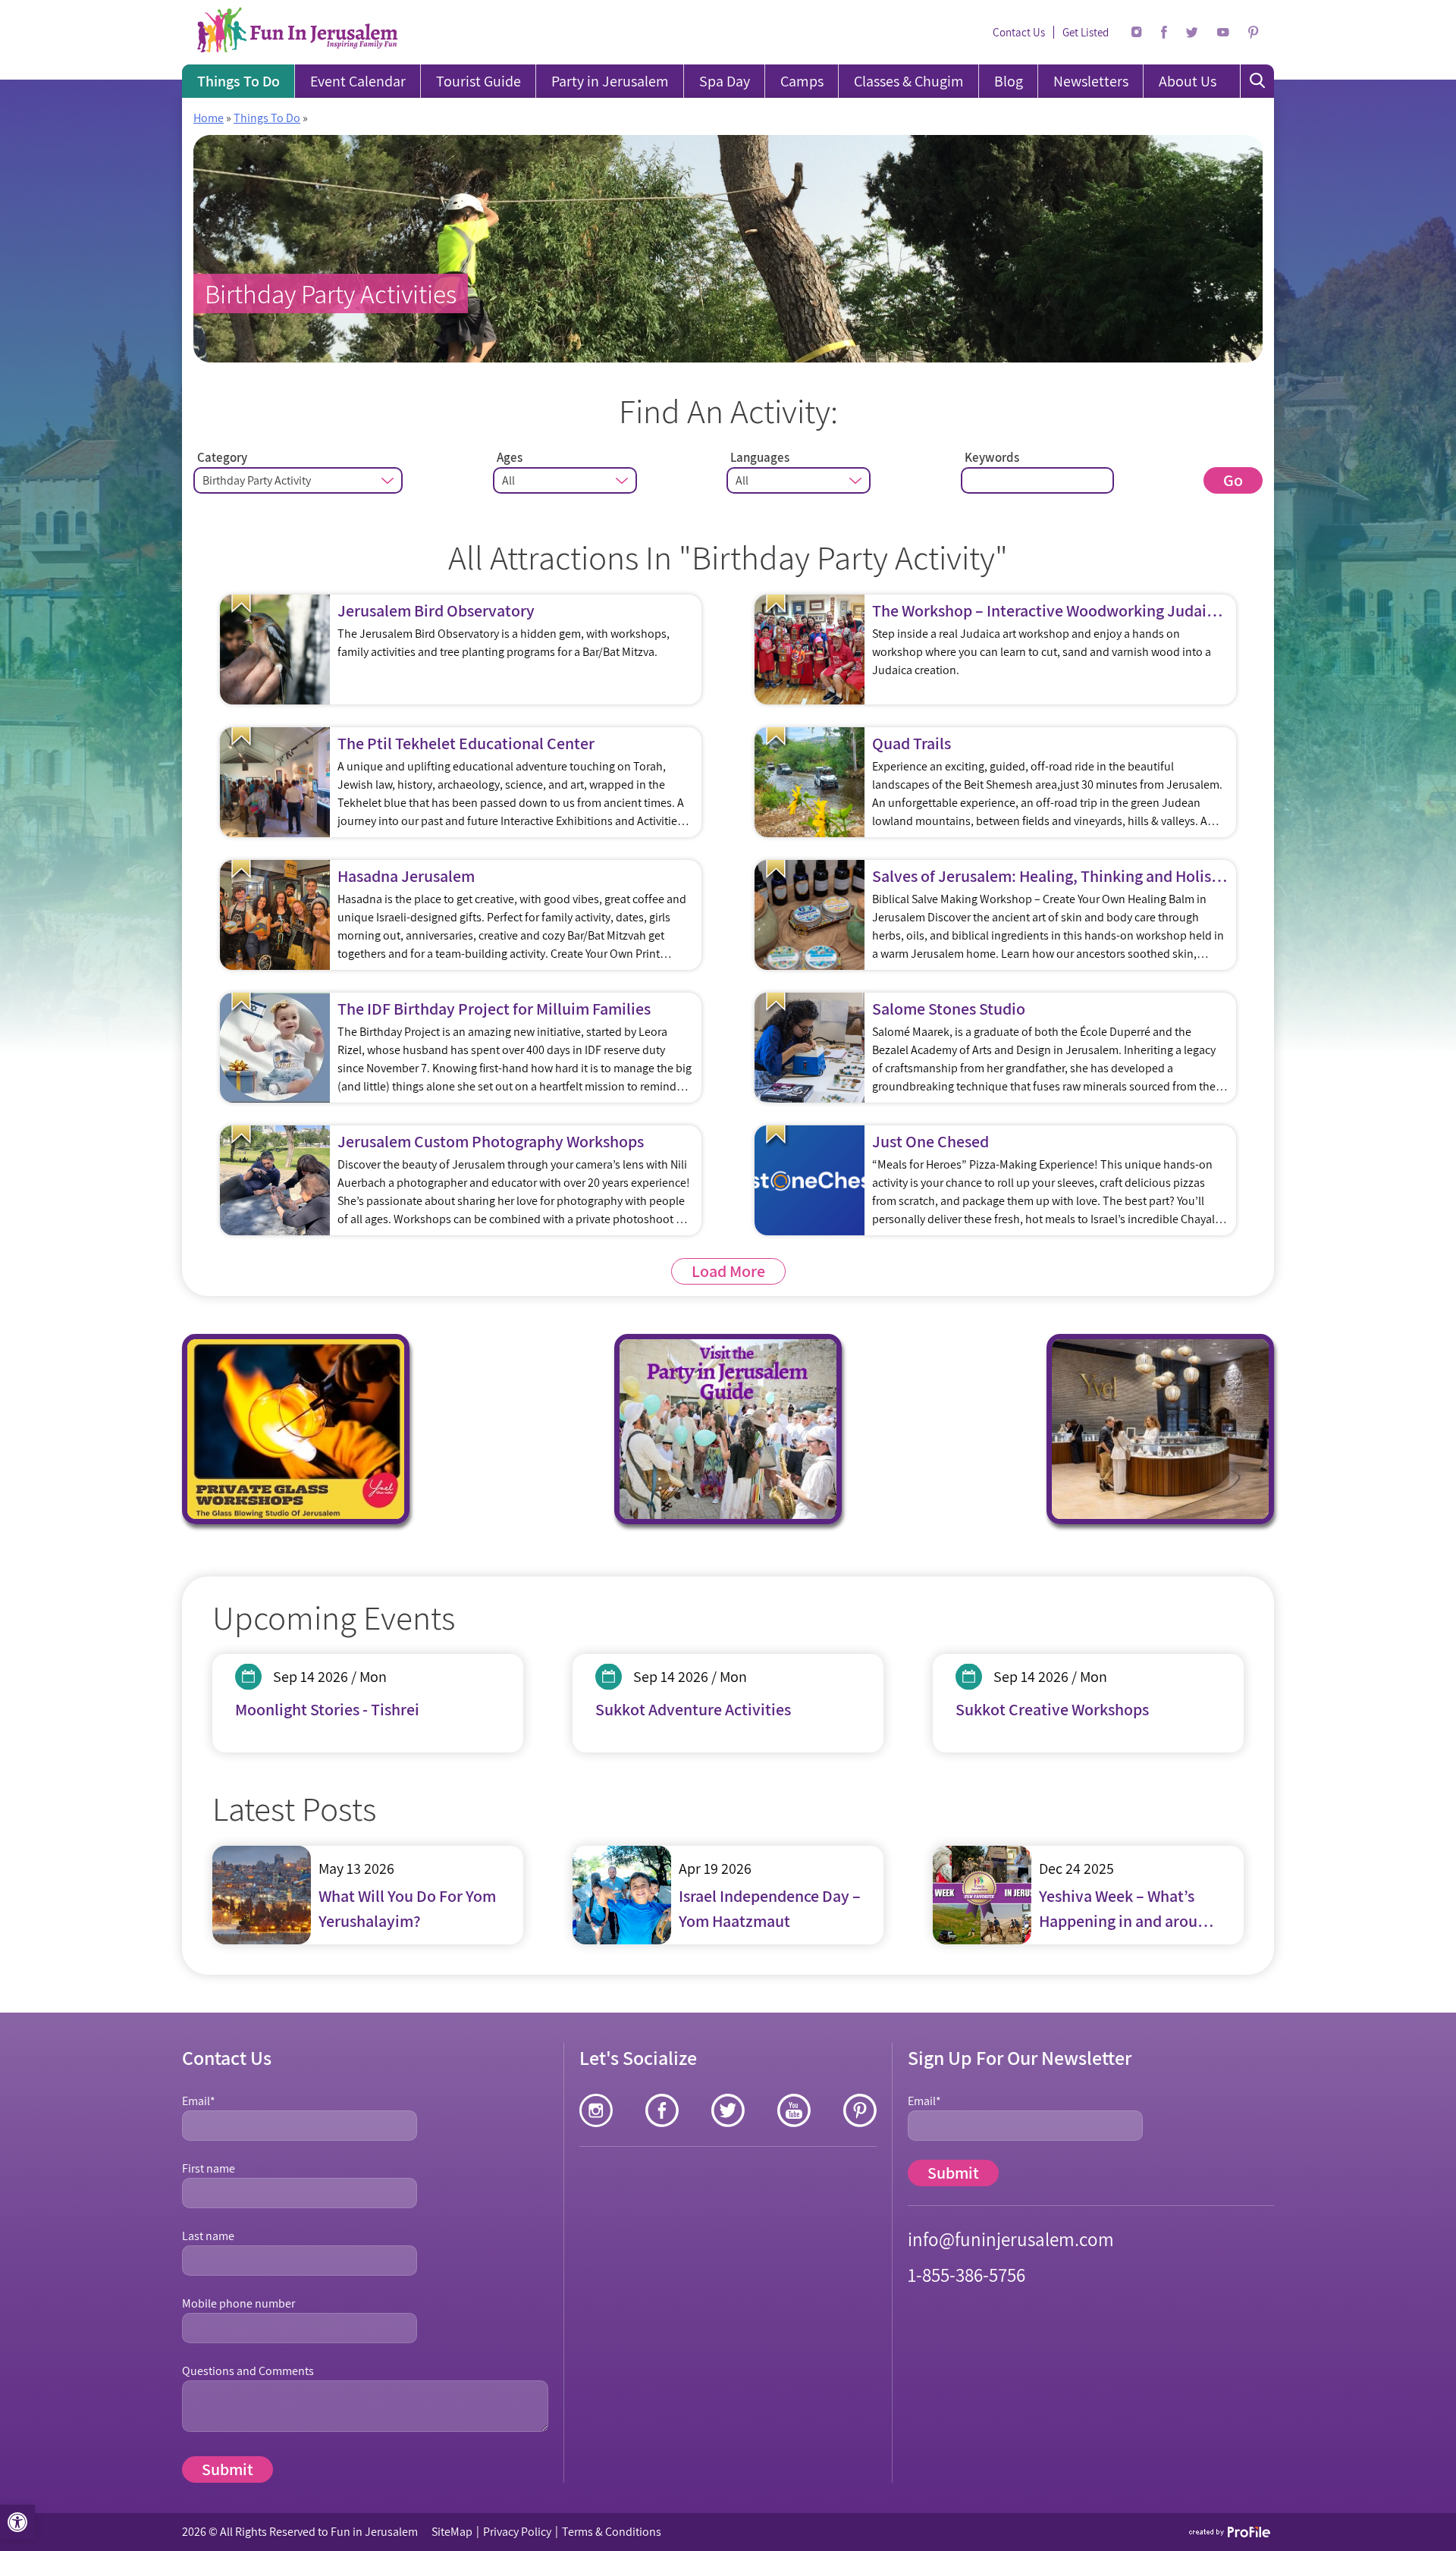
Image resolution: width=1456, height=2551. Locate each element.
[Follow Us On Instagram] (1137, 32)
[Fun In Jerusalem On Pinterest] (1254, 33)
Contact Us (1019, 32)
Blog (1009, 81)
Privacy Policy (517, 2532)
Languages (760, 457)
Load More (728, 1271)
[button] (17, 2522)
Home (209, 118)
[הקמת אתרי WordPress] (1230, 2532)
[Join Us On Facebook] (1164, 32)
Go (1233, 480)
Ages (510, 457)
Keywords (992, 457)
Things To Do (238, 81)
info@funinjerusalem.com (1011, 2239)
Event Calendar (358, 81)
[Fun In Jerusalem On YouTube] (1223, 32)
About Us (1188, 81)
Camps (802, 81)
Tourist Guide (479, 81)
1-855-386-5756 (966, 2275)
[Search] (1257, 81)
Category (222, 457)
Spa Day (725, 81)
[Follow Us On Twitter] (1192, 33)
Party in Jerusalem (610, 81)
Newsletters (1091, 81)
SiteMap (452, 2532)
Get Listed (1086, 32)
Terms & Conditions (612, 2532)
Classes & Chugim (909, 81)
